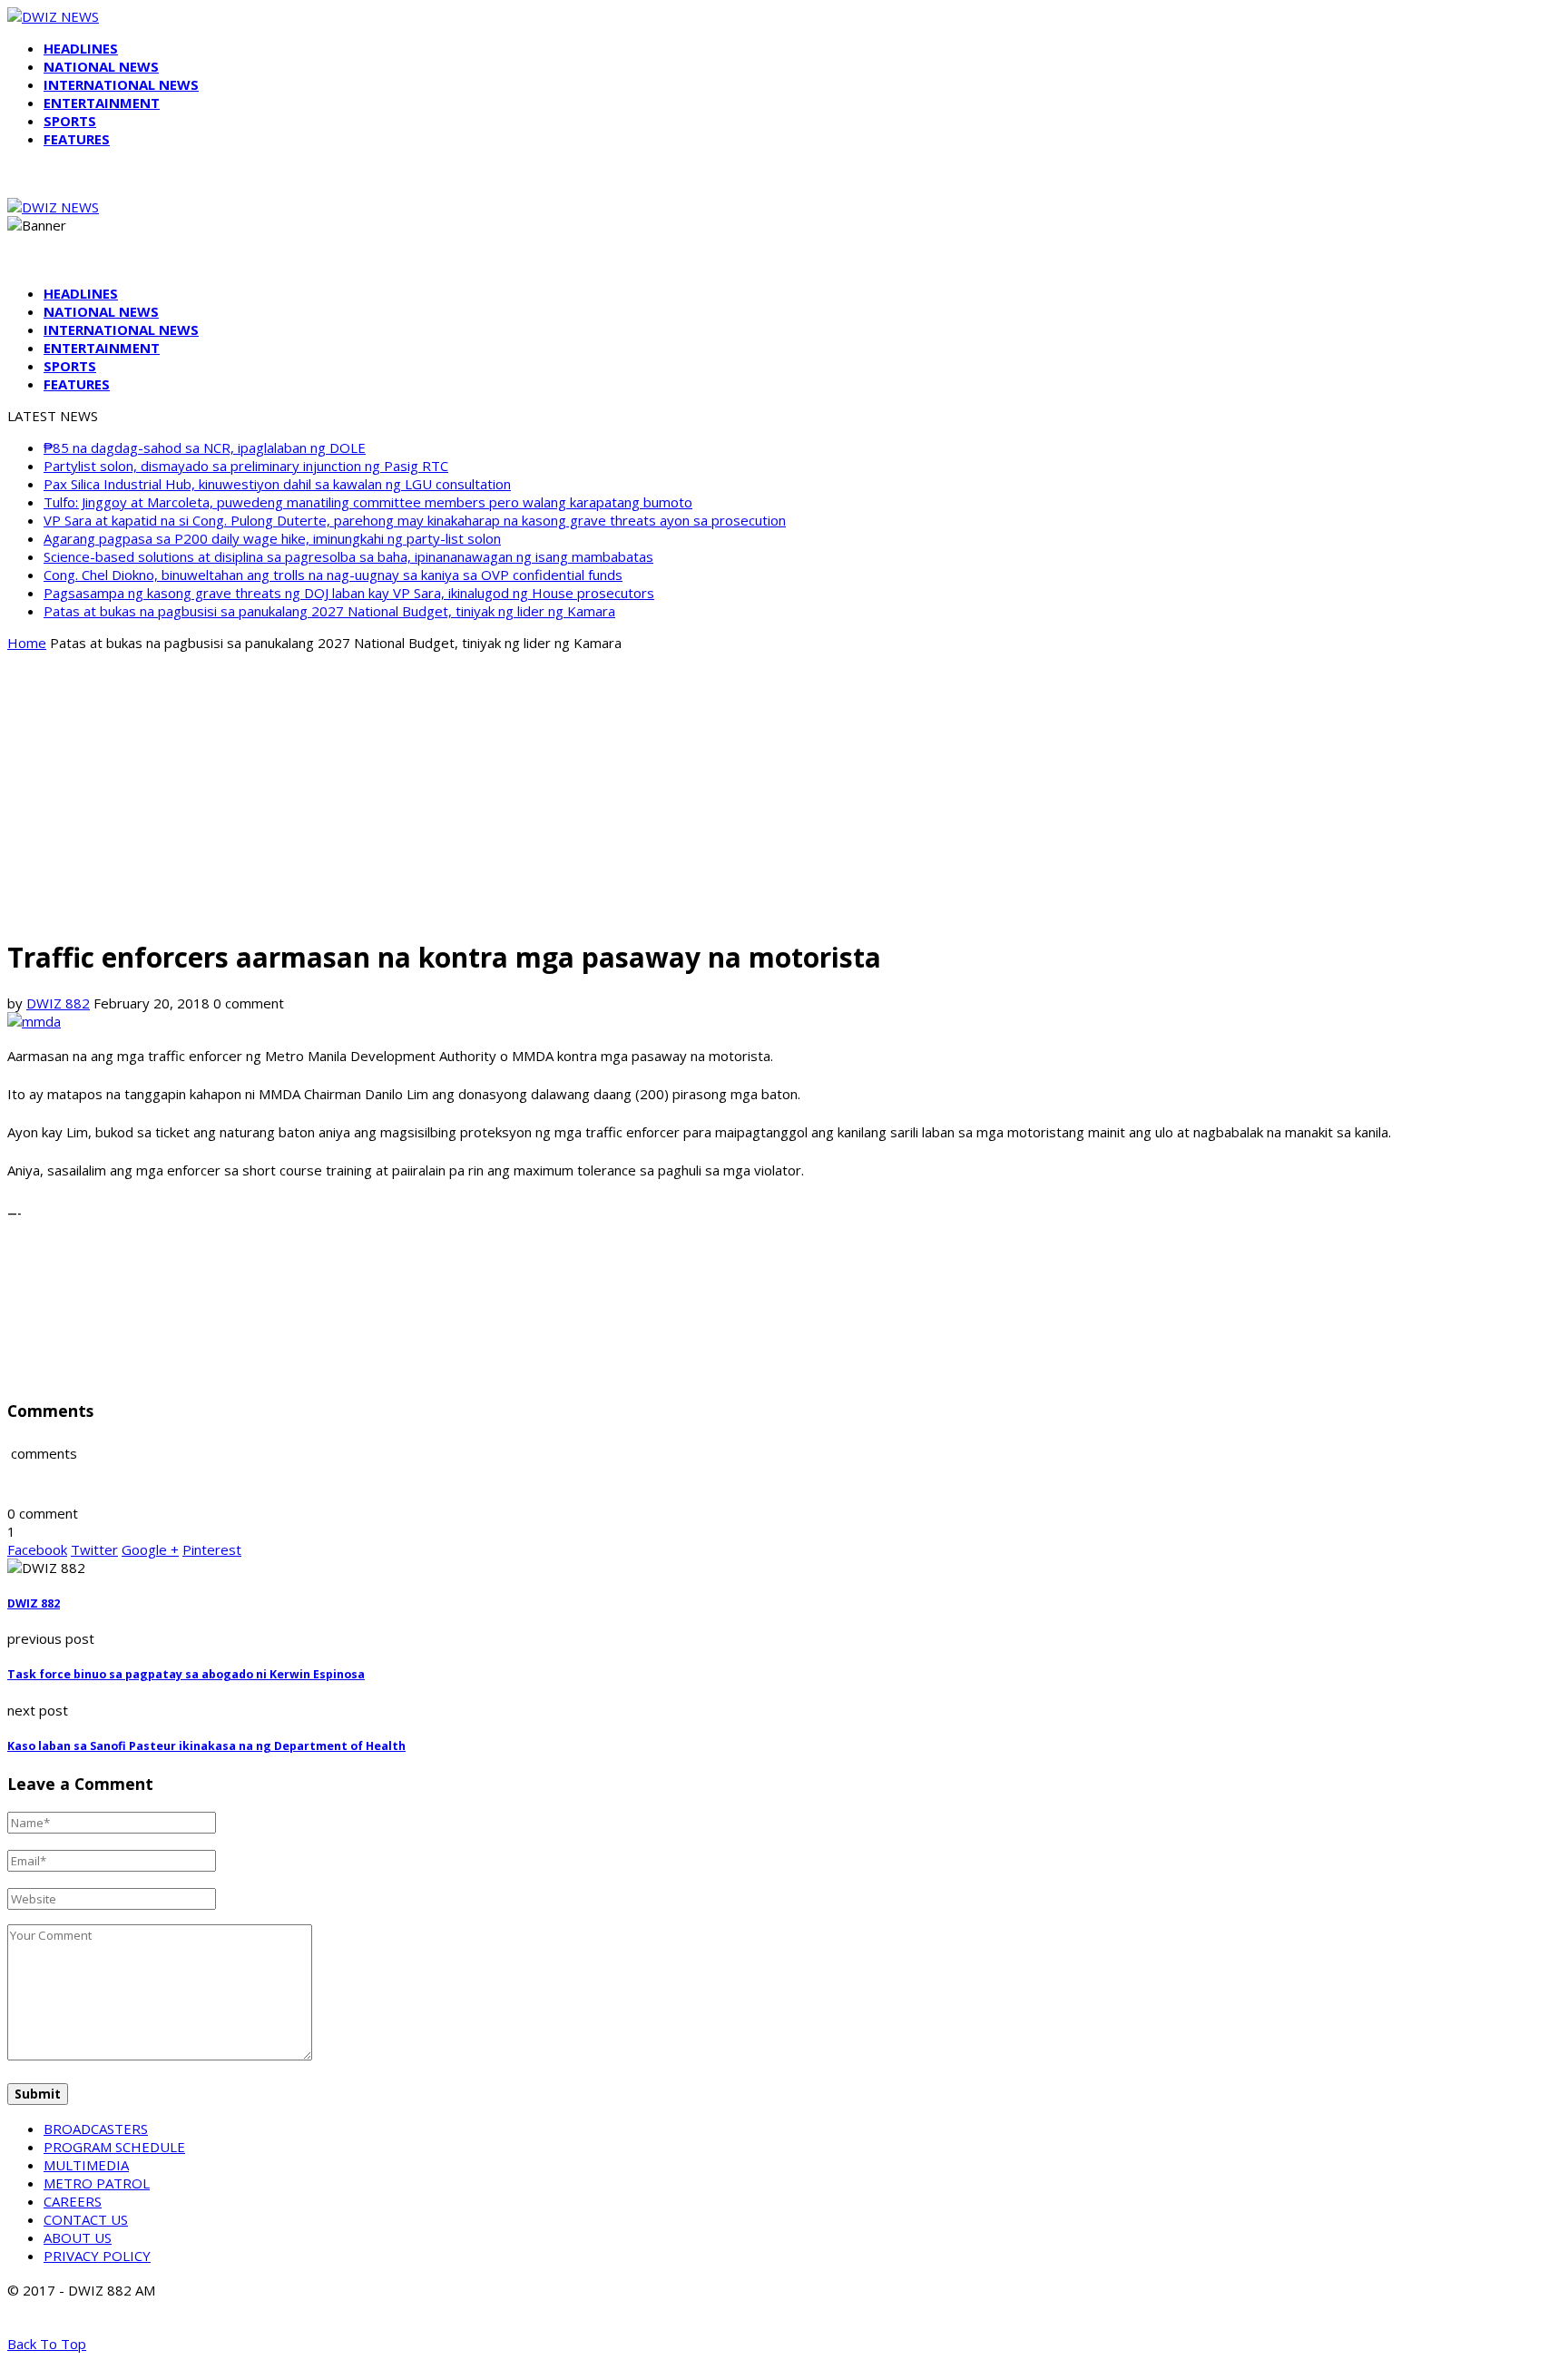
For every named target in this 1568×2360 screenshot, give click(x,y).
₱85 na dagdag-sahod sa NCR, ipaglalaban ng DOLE (205, 447)
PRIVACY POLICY (97, 2256)
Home (27, 643)
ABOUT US (78, 2237)
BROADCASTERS (96, 2129)
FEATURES (77, 139)
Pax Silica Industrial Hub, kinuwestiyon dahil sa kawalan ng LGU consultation (277, 484)
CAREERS (73, 2201)
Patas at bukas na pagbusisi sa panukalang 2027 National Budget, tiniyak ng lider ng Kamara (329, 611)
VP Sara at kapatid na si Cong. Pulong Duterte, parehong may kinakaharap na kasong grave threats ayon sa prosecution (415, 520)
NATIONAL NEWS (101, 66)
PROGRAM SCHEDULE (114, 2147)
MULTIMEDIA (86, 2165)
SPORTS (70, 121)
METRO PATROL (97, 2183)
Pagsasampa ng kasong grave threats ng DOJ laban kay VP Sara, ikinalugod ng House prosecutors (349, 593)
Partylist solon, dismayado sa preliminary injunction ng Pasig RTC (246, 466)
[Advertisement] (784, 793)
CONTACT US (86, 2219)
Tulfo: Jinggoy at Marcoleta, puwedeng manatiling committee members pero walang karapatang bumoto (368, 502)
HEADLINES (81, 48)
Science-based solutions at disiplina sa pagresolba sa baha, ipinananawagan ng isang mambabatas (348, 556)
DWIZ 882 (58, 1003)
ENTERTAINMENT (102, 103)
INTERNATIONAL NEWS (121, 84)
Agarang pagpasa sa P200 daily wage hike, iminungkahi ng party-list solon (272, 538)
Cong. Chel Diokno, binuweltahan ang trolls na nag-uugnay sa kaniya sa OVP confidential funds (333, 575)
